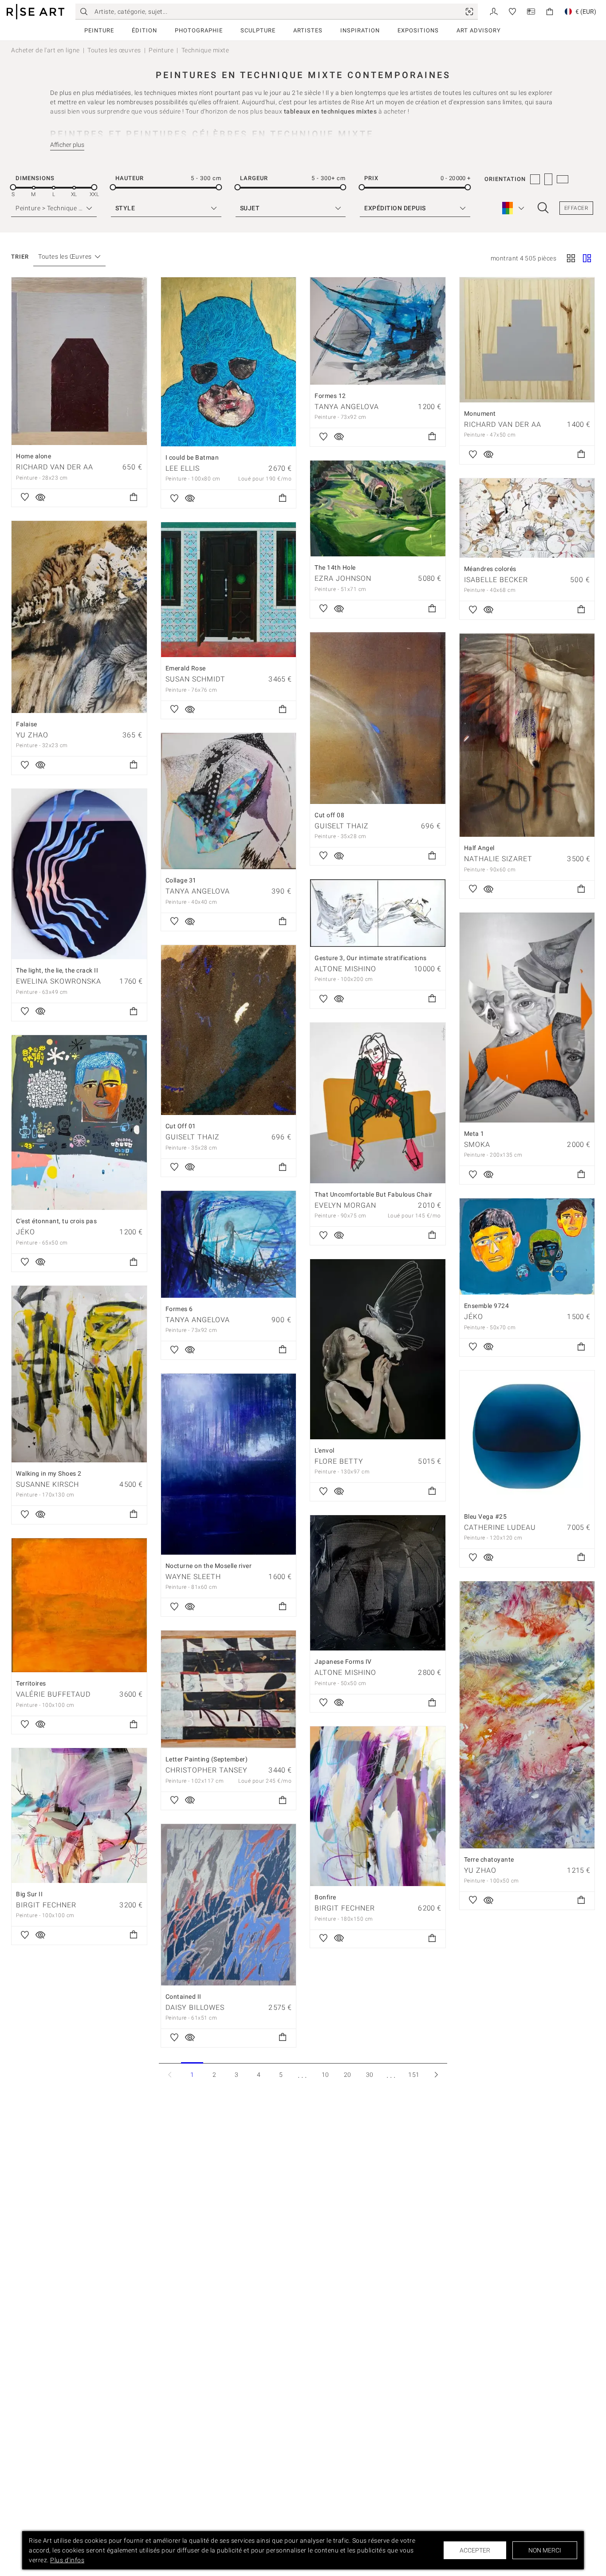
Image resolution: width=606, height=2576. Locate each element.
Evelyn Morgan (345, 1205)
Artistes (308, 30)
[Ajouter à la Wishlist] (25, 498)
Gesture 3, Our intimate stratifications (371, 958)
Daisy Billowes (195, 2007)
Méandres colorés (490, 569)
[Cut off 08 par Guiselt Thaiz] (378, 718)
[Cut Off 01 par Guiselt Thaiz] (229, 1030)
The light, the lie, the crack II (57, 970)
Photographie (199, 30)
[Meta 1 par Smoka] (527, 1017)
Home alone (33, 456)
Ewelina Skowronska (59, 981)
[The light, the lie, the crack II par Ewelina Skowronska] (79, 874)
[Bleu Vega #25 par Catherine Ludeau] (527, 1438)
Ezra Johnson (343, 578)
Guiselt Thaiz (342, 826)
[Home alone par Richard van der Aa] (79, 361)
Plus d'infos (67, 2560)
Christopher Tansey (207, 1770)
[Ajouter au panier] (134, 498)
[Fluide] (587, 259)
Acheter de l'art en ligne (45, 50)
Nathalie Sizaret (498, 859)
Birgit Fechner (345, 1908)
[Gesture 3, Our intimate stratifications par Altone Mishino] (378, 913)
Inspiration (360, 30)
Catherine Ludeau (500, 1527)
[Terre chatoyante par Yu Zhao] (527, 1715)
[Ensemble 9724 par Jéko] (527, 1247)
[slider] (13, 187)
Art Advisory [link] (479, 30)
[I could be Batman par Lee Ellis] (229, 362)
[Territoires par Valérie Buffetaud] (79, 1605)
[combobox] (65, 257)
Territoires (31, 1683)
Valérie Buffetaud (53, 1694)
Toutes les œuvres (114, 50)
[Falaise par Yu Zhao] (79, 617)
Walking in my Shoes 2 (49, 1473)
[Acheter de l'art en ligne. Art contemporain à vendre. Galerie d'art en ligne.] (35, 12)
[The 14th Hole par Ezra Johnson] (378, 509)
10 (325, 2075)
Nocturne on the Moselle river (209, 1566)
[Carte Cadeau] (531, 11)
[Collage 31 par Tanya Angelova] (229, 801)
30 (370, 2075)
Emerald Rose (186, 668)
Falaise (27, 724)
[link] (469, 12)
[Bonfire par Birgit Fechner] (378, 1806)
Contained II (183, 1997)
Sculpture (258, 30)
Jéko (26, 1232)
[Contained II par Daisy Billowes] (229, 1905)
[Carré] (571, 259)
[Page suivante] (436, 2074)
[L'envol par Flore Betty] (378, 1349)
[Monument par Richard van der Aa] (527, 340)
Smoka (477, 1144)
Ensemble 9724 (487, 1306)
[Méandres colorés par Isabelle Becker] (527, 518)
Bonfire (325, 1897)
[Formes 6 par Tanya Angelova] (229, 1244)
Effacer (576, 208)
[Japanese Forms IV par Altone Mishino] (378, 1583)
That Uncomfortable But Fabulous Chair (374, 1194)
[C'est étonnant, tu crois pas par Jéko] (79, 1123)
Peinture (99, 30)
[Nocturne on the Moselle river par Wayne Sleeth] (229, 1464)
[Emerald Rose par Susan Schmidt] (229, 590)
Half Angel (479, 848)
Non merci (545, 2550)
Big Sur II (29, 1894)
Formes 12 (330, 396)
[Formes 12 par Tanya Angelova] (378, 331)
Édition (144, 30)
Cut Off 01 (181, 1126)
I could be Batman (192, 457)
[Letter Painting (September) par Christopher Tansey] (229, 1689)
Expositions (418, 30)
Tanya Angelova (347, 407)
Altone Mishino (345, 969)
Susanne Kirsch (47, 1484)
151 (414, 2075)
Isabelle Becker (496, 580)
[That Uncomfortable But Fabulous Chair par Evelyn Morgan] (378, 1103)
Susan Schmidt (195, 679)
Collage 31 (181, 880)
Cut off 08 (329, 815)
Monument (480, 414)
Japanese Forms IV (343, 1662)
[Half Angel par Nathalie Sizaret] (527, 735)
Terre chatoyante (489, 1859)
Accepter (475, 2550)
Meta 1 (474, 1134)
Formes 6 (179, 1309)
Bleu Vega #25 (486, 1516)
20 (348, 2075)
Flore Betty (339, 1461)
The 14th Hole (335, 567)
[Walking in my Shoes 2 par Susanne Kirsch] (79, 1374)
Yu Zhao (32, 735)
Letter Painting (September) (207, 1759)
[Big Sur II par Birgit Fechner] (79, 1816)
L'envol (325, 1450)
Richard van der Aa (55, 467)
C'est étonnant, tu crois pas (56, 1221)
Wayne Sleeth (193, 1577)
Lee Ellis (183, 468)
